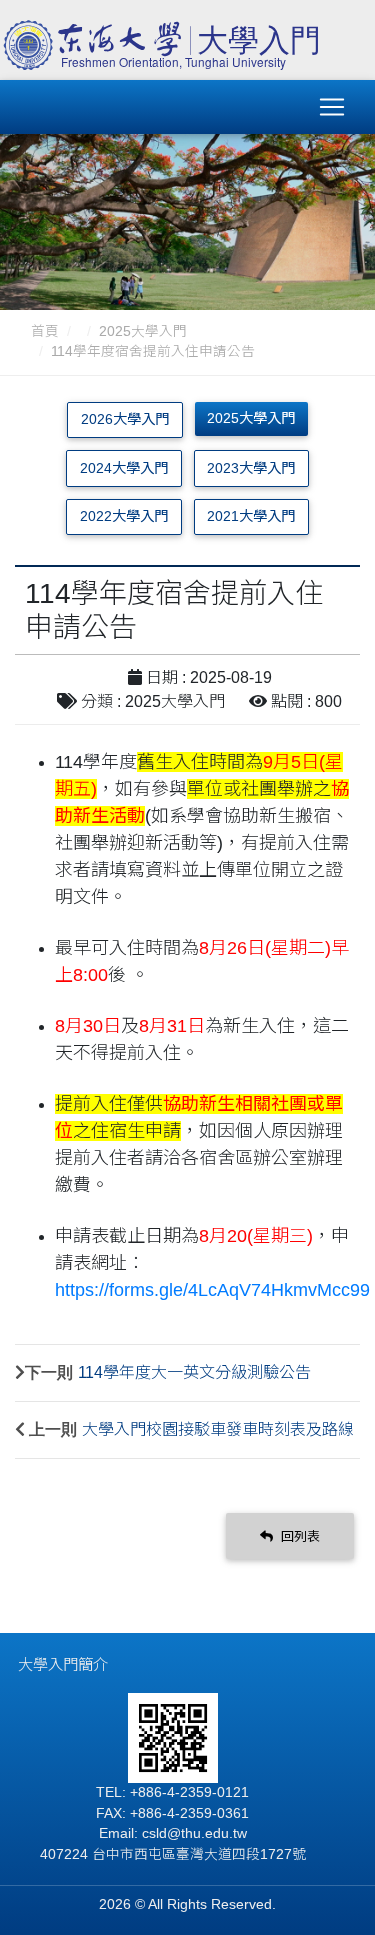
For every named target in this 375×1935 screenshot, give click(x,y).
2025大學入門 (143, 331)
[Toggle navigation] (332, 107)
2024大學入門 (124, 468)
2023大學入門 (251, 468)
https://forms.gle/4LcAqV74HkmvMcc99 (212, 1290)
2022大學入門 (124, 516)
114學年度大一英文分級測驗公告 (194, 1372)
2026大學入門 (125, 419)
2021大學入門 (251, 516)
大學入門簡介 (63, 1664)
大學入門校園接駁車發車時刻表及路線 (218, 1429)
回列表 (298, 1536)
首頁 (45, 331)
